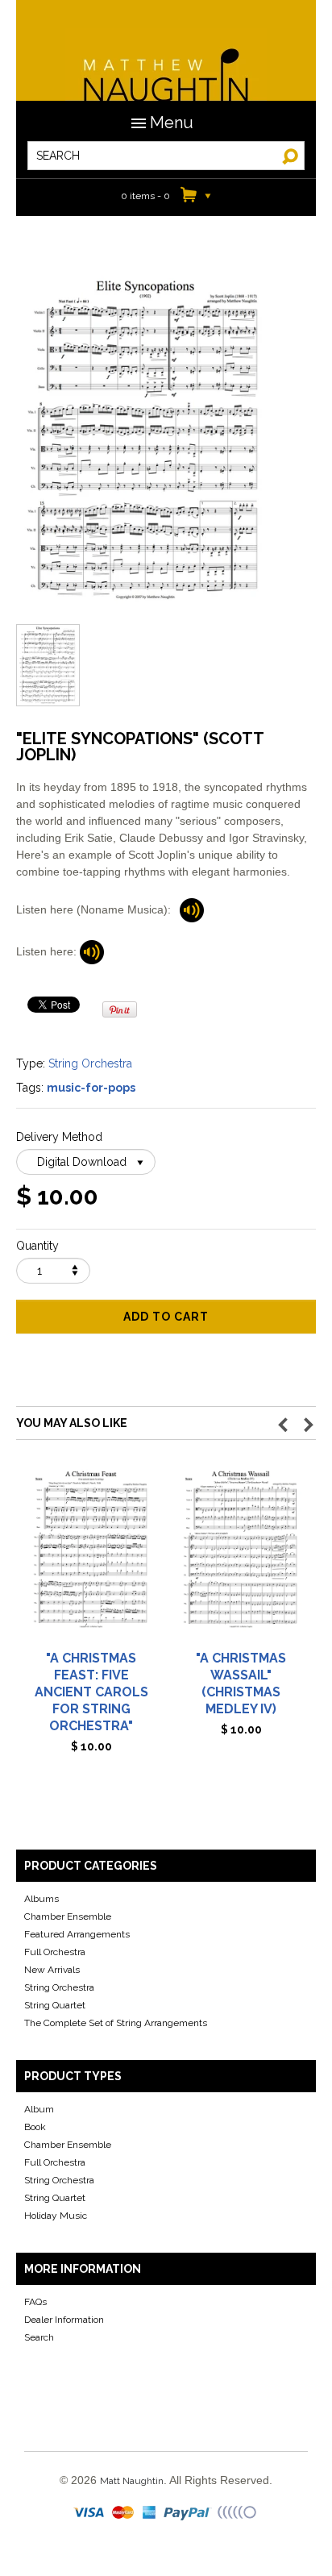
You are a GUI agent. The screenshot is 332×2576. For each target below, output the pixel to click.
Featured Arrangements (77, 1934)
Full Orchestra (55, 1952)
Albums (41, 1899)
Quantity (37, 1246)
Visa (90, 2513)
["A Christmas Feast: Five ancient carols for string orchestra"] (91, 1556)
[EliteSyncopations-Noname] (192, 909)
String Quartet (55, 2005)
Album (39, 2109)
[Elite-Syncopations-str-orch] (92, 951)
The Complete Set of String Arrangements (116, 2023)
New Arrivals (52, 1970)
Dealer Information (64, 2320)
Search (39, 2337)
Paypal (188, 2513)
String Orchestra (90, 1063)
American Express (150, 2513)
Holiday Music (56, 2216)
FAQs (35, 2302)
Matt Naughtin (166, 65)
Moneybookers (238, 2513)
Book (35, 2127)
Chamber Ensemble (68, 1916)
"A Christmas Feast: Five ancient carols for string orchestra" (91, 1692)
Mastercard (124, 2513)
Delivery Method (59, 1137)
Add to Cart (166, 1317)
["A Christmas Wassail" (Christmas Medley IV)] (241, 1556)
